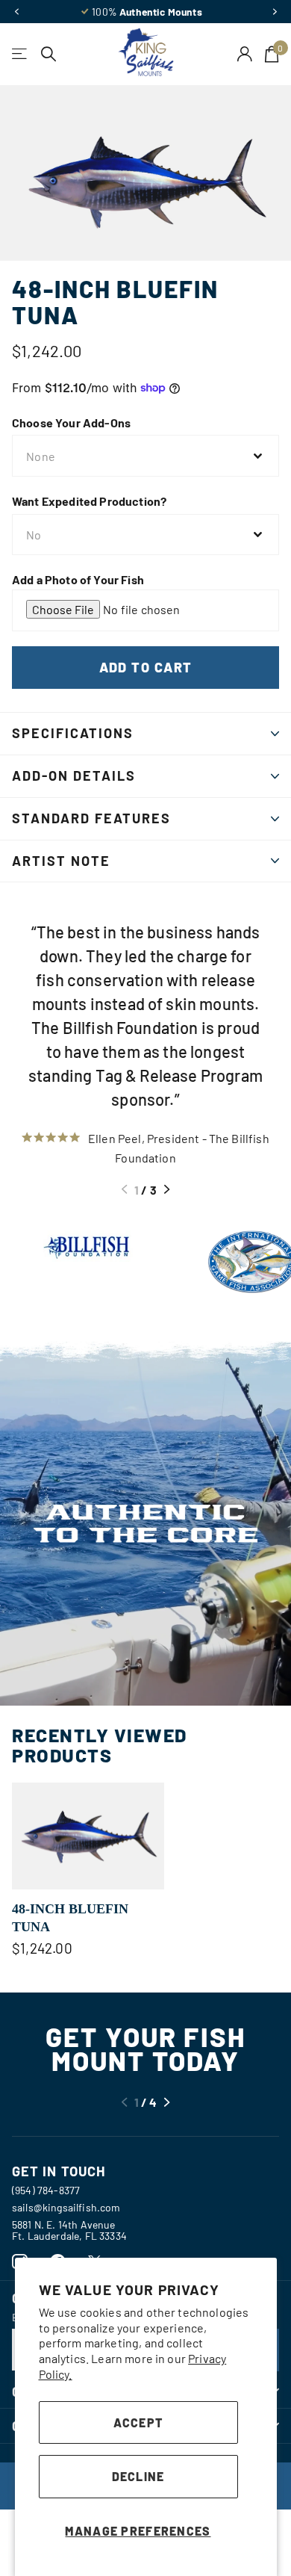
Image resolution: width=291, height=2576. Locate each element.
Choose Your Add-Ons (71, 422)
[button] (16, 12)
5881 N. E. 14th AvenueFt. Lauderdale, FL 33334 (69, 2230)
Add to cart (146, 667)
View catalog (21, 54)
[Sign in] (245, 54)
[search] (49, 54)
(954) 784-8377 (46, 2190)
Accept (138, 2422)
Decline (138, 2476)
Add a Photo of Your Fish (78, 579)
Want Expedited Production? (89, 501)
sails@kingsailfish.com (66, 2207)
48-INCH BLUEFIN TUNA (70, 1918)
